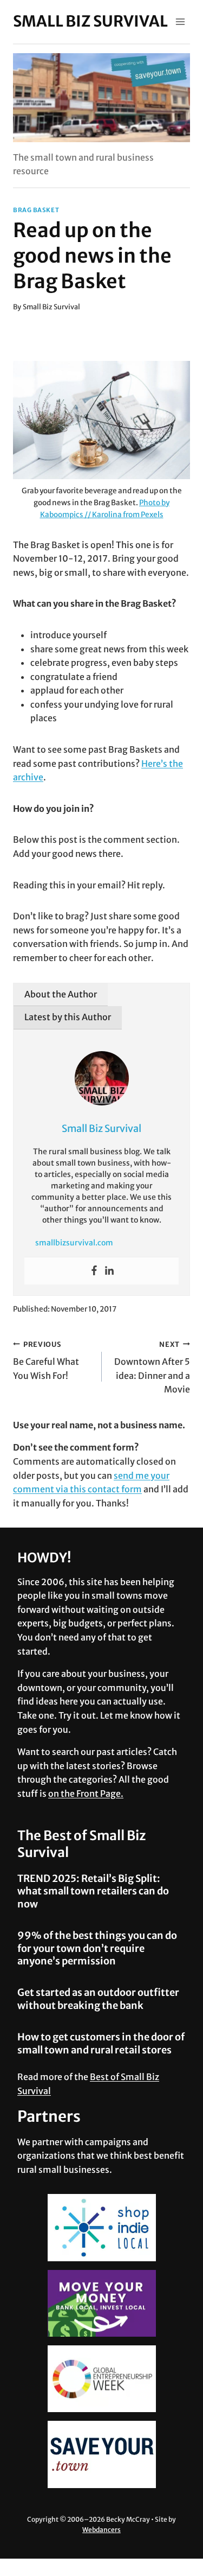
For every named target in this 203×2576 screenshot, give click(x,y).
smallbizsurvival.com (74, 1243)
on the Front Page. (86, 1793)
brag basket (36, 210)
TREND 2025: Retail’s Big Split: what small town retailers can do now (93, 1891)
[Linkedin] (109, 1271)
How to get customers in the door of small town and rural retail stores (101, 2043)
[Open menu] (180, 21)
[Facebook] (94, 1271)
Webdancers (101, 2530)
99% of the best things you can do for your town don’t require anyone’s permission (97, 1948)
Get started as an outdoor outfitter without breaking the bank (98, 1999)
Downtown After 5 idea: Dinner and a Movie (152, 1367)
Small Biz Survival (51, 307)
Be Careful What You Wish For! (46, 1360)
